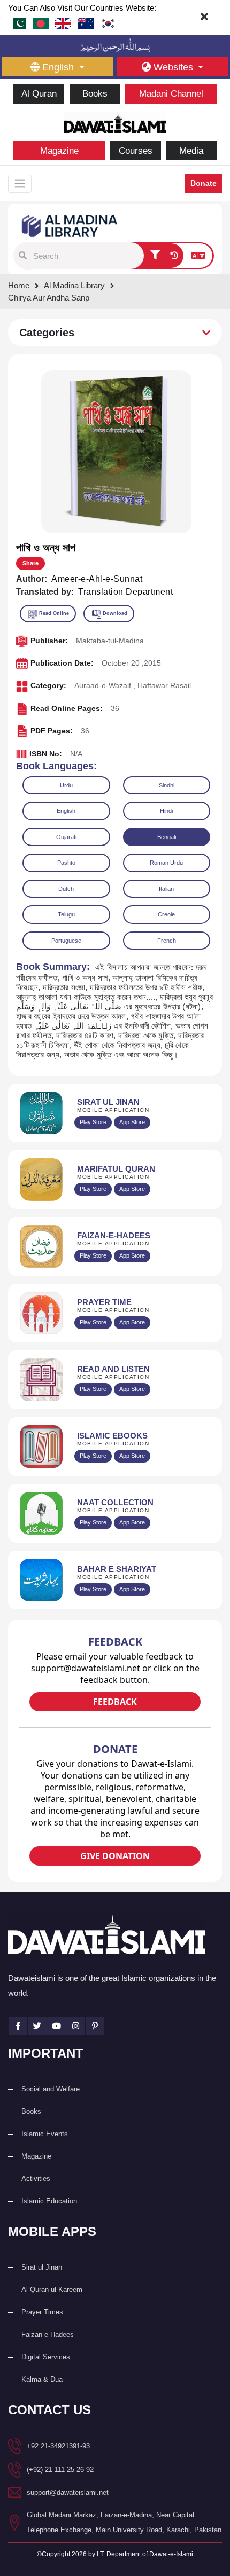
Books (95, 94)
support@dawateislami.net (68, 2492)
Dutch (66, 889)
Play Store (93, 1122)
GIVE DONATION (115, 1856)
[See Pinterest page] (95, 2026)
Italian (166, 889)
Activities (36, 2179)
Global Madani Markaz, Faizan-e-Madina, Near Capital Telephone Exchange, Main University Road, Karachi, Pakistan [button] (124, 2522)
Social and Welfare (51, 2089)
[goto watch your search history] (174, 256)
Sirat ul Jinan (42, 2267)
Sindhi (167, 785)
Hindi (166, 811)
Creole (166, 914)
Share (30, 563)
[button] (23, 256)
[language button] (198, 256)
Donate (204, 183)
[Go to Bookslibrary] (70, 225)
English (66, 811)
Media (191, 151)
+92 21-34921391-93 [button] (58, 2446)
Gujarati (66, 837)
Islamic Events (45, 2134)
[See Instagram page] (76, 2026)
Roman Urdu (166, 863)
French (167, 941)
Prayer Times (42, 2312)
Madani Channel (171, 94)
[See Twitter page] (37, 2026)
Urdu (66, 785)
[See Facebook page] (18, 2026)
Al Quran (39, 94)
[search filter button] (155, 256)
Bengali (167, 837)
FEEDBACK (115, 1702)
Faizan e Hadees (48, 2334)
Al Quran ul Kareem (52, 2290)
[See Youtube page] (56, 2026)
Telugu (66, 914)
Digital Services (46, 2357)
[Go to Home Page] (115, 121)
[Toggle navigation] (20, 184)
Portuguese (66, 941)
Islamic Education (49, 2201)
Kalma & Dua (42, 2379)
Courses (136, 151)
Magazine (59, 151)
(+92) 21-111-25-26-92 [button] (60, 2470)
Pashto (66, 863)
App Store (132, 1122)
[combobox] (87, 256)
